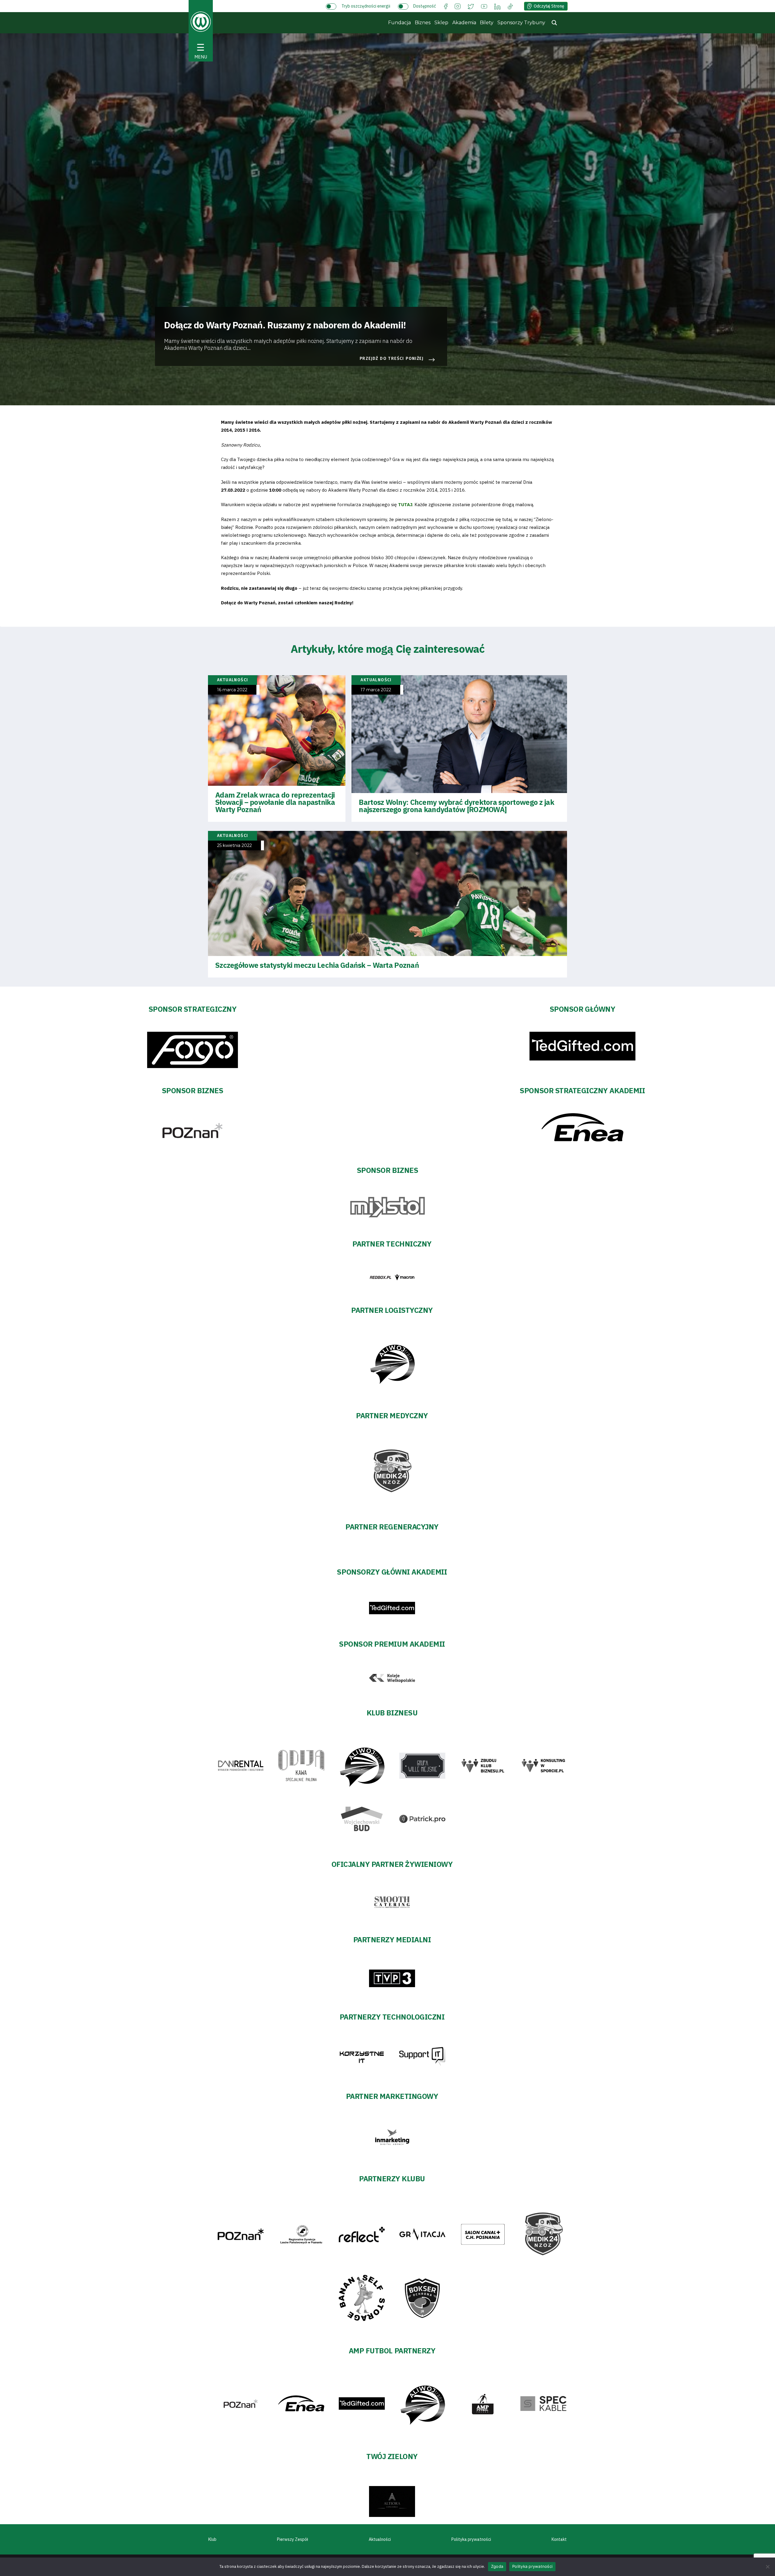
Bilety (487, 23)
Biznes (423, 23)
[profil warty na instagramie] (458, 6)
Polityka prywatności (471, 2539)
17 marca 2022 (376, 690)
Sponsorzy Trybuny (521, 23)
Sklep (441, 23)
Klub (212, 2539)
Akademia (464, 23)
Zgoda (497, 2566)
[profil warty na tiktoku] (510, 6)
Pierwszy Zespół (293, 2539)
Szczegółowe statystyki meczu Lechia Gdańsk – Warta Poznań (317, 965)
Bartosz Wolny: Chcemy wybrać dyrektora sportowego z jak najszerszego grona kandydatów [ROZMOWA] (456, 806)
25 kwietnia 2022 (234, 846)
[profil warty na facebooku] (446, 6)
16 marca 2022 (232, 690)
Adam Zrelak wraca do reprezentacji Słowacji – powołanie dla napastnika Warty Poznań (275, 802)
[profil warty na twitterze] (471, 6)
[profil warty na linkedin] (497, 6)
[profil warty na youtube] (484, 6)
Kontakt (559, 2539)
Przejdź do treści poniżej (392, 359)
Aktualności (380, 2539)
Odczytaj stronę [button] (549, 6)
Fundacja (399, 23)
